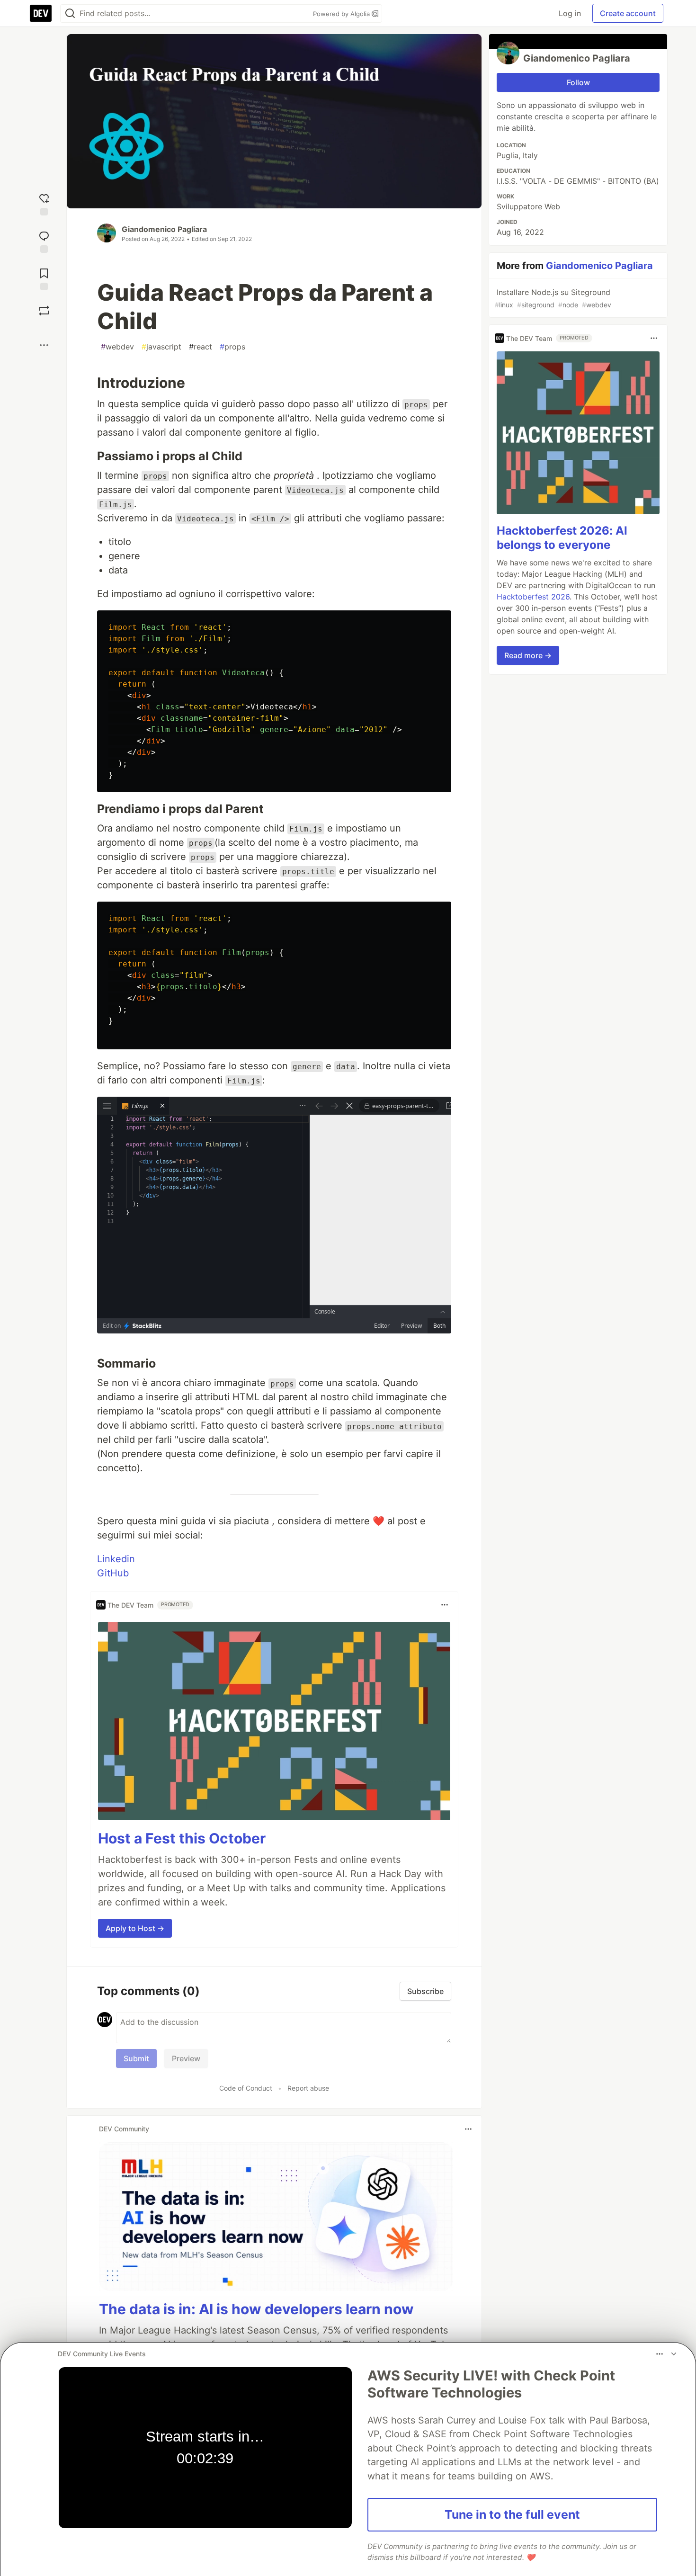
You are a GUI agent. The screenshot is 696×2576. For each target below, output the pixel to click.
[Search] (70, 13)
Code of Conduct (246, 2088)
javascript (161, 347)
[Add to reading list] (44, 278)
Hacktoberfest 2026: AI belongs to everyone (562, 538)
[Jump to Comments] (44, 241)
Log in (570, 13)
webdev (117, 347)
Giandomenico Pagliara (164, 229)
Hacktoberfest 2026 (533, 597)
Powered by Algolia (342, 14)
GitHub (113, 1573)
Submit (136, 2058)
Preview (186, 2058)
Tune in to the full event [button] (512, 2514)
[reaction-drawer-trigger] (44, 203)
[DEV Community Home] (41, 13)
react (201, 347)
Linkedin (116, 1559)
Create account (628, 13)
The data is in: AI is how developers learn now (256, 2309)
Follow (578, 82)
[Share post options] (44, 345)
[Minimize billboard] (674, 2354)
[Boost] (44, 311)
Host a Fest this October (182, 1838)
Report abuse (308, 2088)
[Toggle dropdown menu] (445, 1605)
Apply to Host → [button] (135, 1928)
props (232, 347)
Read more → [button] (528, 655)
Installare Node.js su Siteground (553, 298)
